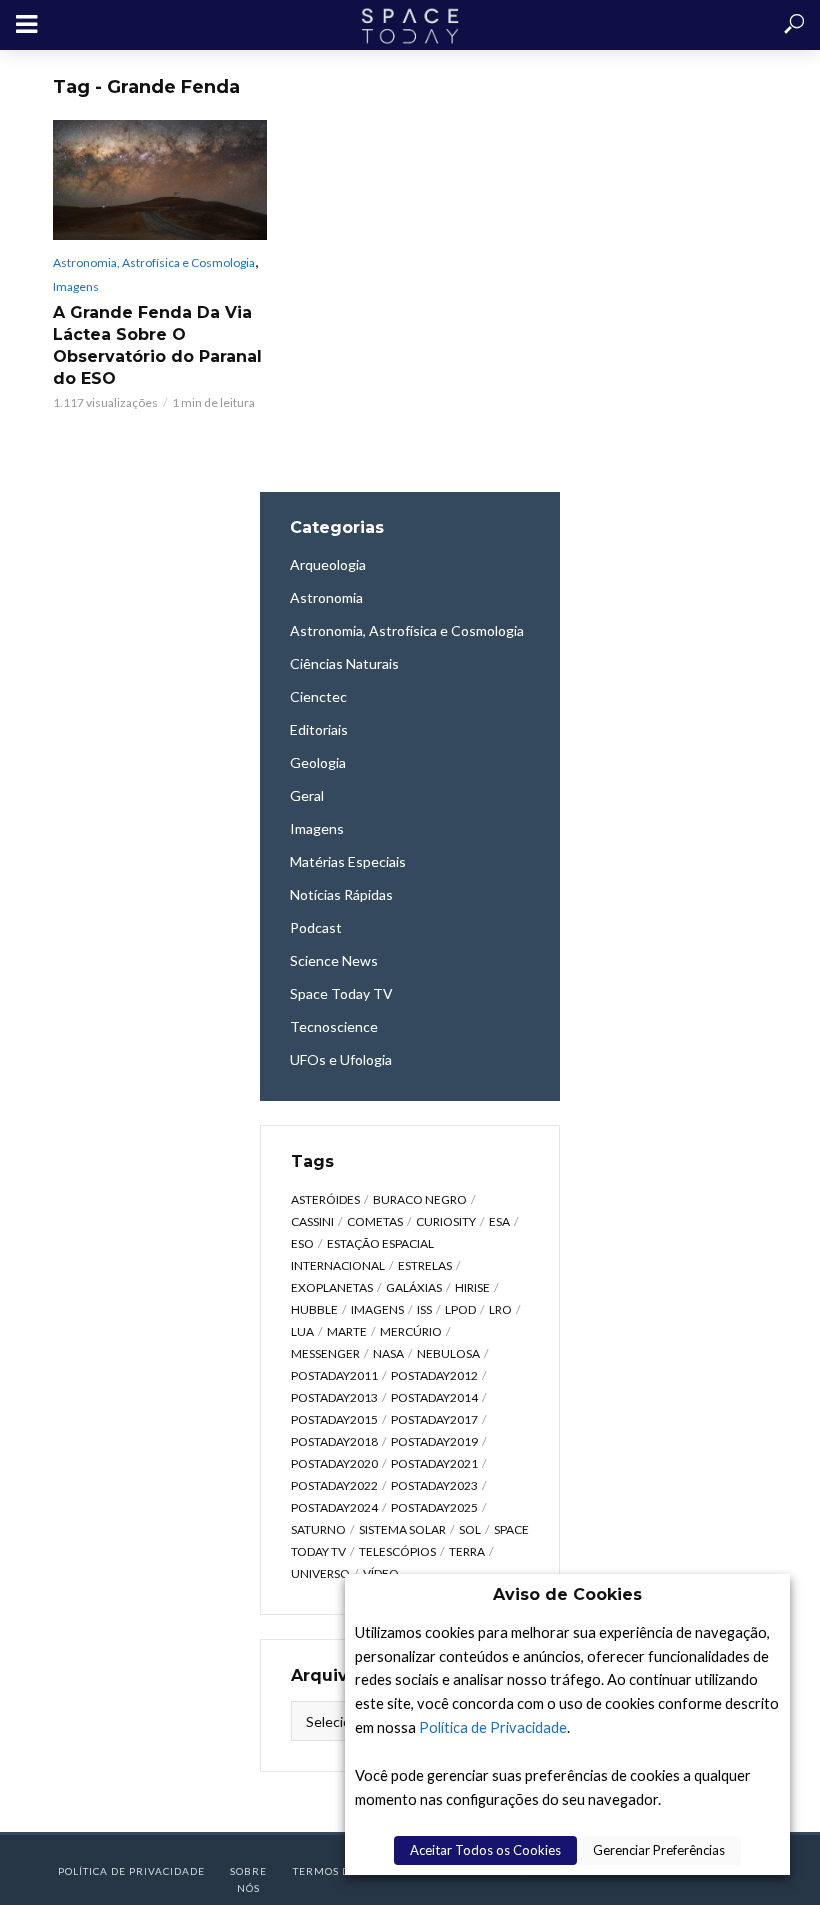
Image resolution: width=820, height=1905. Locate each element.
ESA (499, 1221)
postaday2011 (334, 1375)
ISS (424, 1309)
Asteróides (325, 1199)
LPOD (460, 1309)
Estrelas (425, 1265)
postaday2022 (334, 1485)
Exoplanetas (332, 1287)
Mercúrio (411, 1331)
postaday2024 (334, 1507)
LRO (500, 1309)
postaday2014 (434, 1397)
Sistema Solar (402, 1529)
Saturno (318, 1529)
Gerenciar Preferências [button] (659, 1850)
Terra (467, 1551)
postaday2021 (434, 1463)
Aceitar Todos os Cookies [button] (485, 1850)
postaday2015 (334, 1419)
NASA (388, 1353)
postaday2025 (434, 1507)
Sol (470, 1529)
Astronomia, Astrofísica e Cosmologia (154, 262)
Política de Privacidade (493, 1727)
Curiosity (446, 1221)
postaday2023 (434, 1485)
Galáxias (414, 1287)
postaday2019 (434, 1441)
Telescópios (397, 1551)
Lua (302, 1331)
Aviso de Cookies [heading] (567, 1594)
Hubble (314, 1309)
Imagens (76, 286)
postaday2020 (334, 1463)
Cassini (312, 1221)
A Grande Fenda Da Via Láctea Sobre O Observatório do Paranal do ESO (157, 345)
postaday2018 (334, 1441)
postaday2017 (434, 1419)
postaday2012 (434, 1375)
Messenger (325, 1353)
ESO (302, 1243)
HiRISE (472, 1287)
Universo (320, 1573)
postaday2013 (334, 1397)
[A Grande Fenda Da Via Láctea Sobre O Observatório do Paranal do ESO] (160, 180)
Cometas (375, 1221)
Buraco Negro (420, 1199)
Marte (347, 1331)
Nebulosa (448, 1353)
